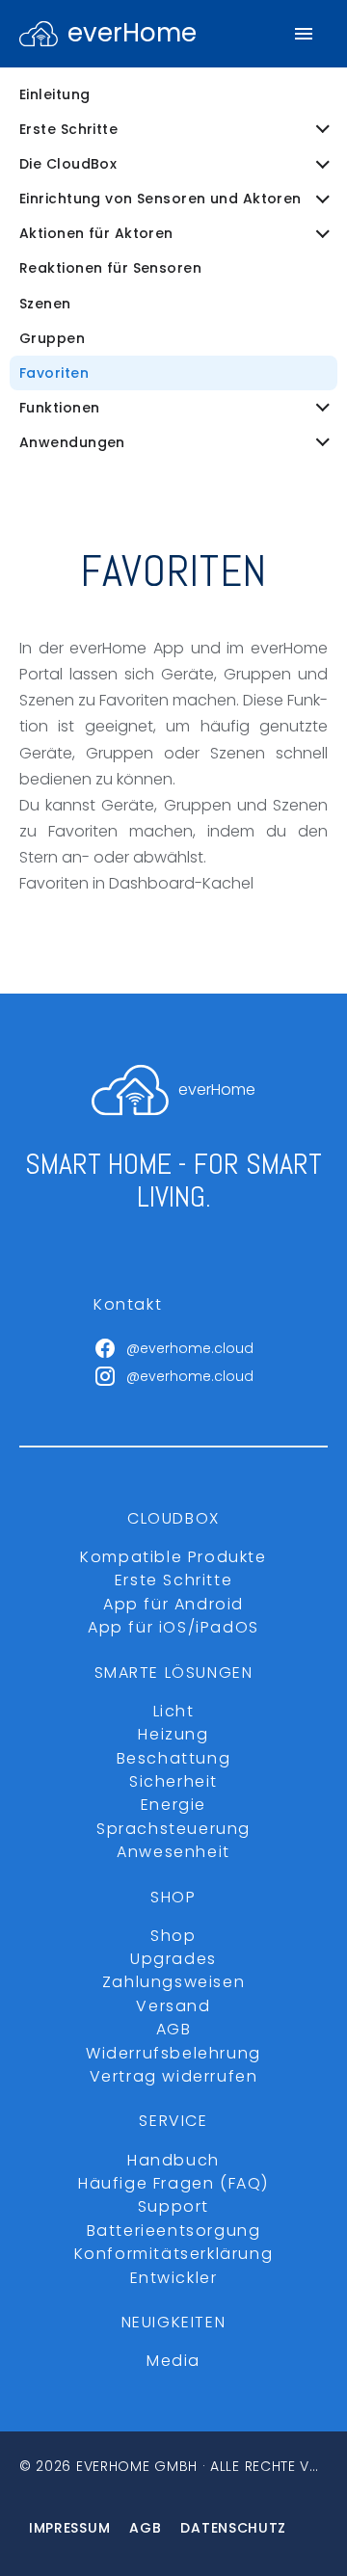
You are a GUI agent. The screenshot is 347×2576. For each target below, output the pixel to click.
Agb (145, 2528)
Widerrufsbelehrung (173, 2053)
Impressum (69, 2528)
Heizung (173, 1734)
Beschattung (174, 1758)
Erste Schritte (173, 1580)
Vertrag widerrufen (174, 2076)
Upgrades (173, 1959)
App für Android (173, 1604)
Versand (173, 2006)
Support (173, 2206)
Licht (174, 1711)
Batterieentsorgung (174, 2231)
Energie (173, 1805)
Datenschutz (233, 2528)
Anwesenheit (173, 1852)
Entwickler (174, 2278)
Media (173, 2361)
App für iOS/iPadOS (173, 1627)
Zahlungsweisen (173, 1982)
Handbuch (173, 2160)
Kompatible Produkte (173, 1557)
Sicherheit (173, 1781)
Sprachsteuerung (173, 1829)
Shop (173, 1936)
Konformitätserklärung (174, 2254)
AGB (174, 2029)
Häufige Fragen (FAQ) (173, 2183)
